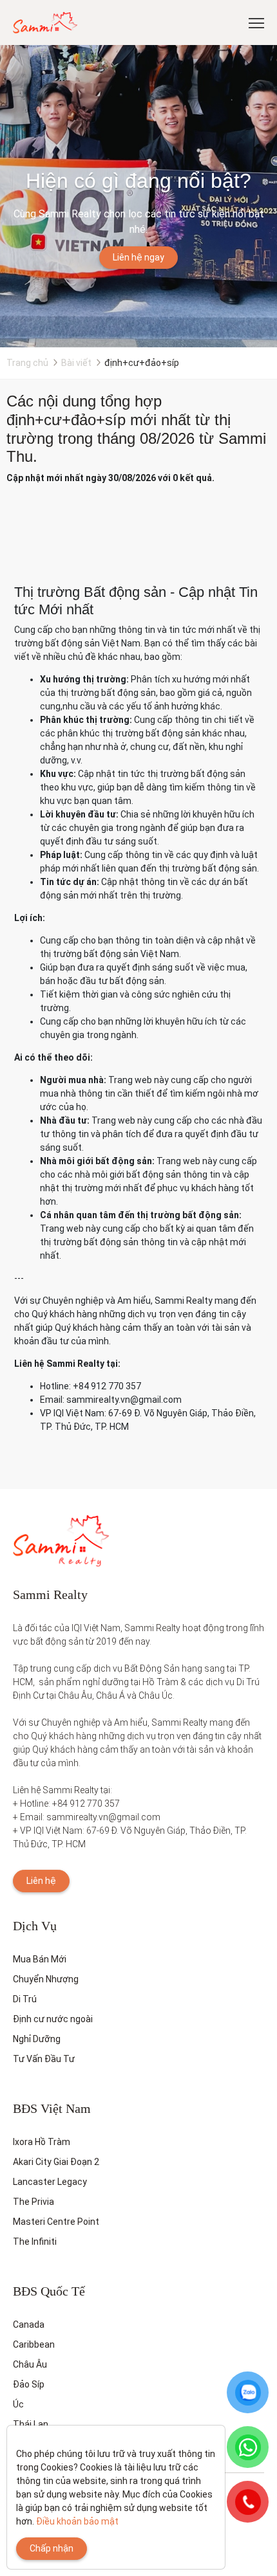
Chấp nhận (52, 2548)
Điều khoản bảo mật (77, 2521)
